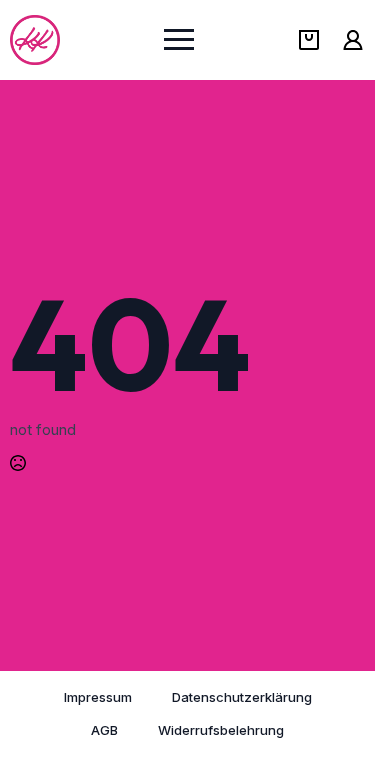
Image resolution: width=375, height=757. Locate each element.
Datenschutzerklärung (242, 697)
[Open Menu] (179, 40)
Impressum (98, 697)
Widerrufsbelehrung (221, 730)
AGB (104, 730)
